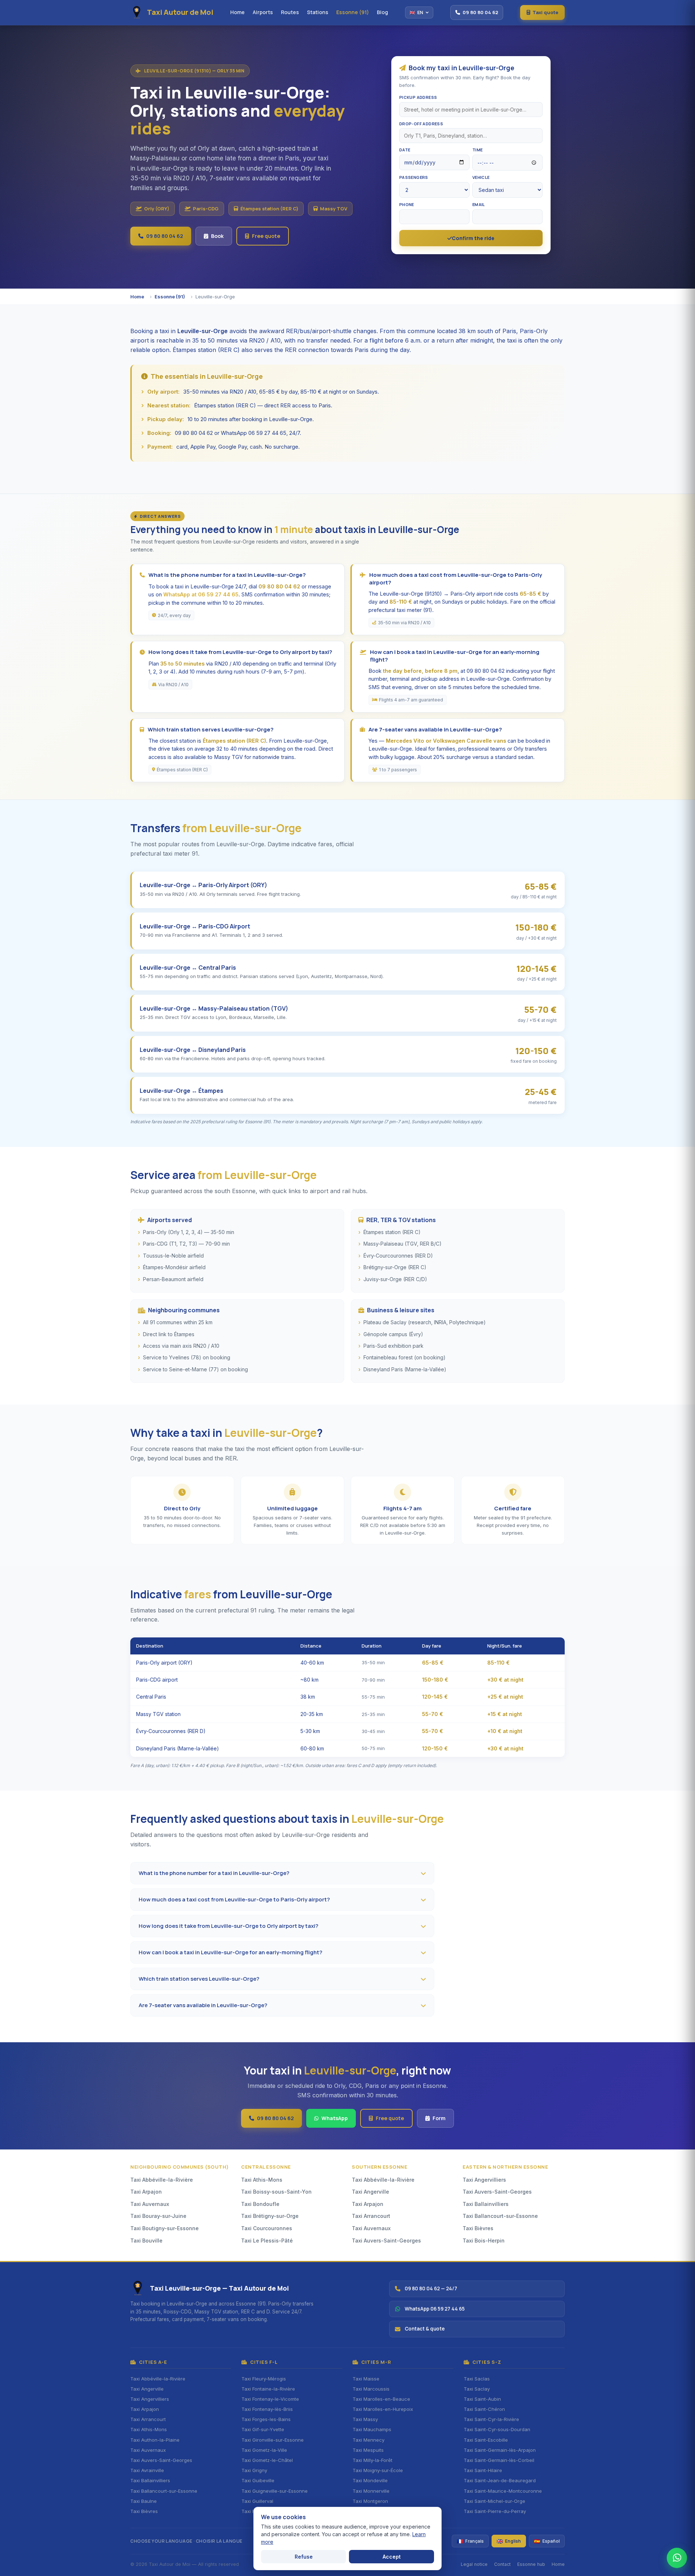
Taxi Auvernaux (150, 2204)
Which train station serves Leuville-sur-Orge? (199, 1979)
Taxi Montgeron (370, 2501)
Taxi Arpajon (146, 2192)
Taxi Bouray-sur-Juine (158, 2216)
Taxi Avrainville (147, 2470)
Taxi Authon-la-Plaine (155, 2440)
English (509, 2541)
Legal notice (474, 2564)
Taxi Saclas (477, 2379)
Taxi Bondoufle (260, 2204)
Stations (318, 12)
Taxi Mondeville (370, 2480)
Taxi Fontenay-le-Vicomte (270, 2399)
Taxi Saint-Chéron (484, 2409)
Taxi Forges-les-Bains (266, 2419)
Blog (382, 12)
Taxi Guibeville (258, 2480)
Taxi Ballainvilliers (486, 2204)
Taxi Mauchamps (372, 2429)
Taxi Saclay (477, 2389)
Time (478, 150)
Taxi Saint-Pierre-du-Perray (495, 2511)
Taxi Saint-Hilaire (483, 2470)
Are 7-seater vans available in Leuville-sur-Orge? (203, 2005)
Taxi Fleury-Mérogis (264, 2379)
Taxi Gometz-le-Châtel (267, 2460)
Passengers (414, 177)
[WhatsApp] (677, 2558)
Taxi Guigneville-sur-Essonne (275, 2491)
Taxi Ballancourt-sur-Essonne (500, 2216)
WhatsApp (335, 2118)
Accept (392, 2557)
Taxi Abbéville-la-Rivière (162, 2180)
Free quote (266, 236)
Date (405, 150)
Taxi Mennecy (368, 2440)
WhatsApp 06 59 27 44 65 (435, 2309)
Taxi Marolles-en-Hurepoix (383, 2409)
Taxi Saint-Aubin (482, 2399)
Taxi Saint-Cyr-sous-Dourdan (497, 2429)
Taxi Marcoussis (371, 2389)
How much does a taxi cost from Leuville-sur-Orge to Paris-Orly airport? (234, 1899)
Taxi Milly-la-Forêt (372, 2460)
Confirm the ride (473, 238)
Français (470, 2541)
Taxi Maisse (366, 2379)
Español (547, 2541)
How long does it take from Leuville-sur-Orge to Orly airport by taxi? (228, 1926)
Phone (407, 204)
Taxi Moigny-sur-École (378, 2470)
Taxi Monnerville (371, 2491)
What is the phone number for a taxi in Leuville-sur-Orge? (214, 1873)
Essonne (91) (353, 12)
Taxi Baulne (144, 2501)
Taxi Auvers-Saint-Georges (386, 2241)
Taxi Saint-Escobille (486, 2440)
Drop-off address (421, 124)
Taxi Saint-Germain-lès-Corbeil (499, 2460)
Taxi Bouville (146, 2241)
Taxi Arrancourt (371, 2216)
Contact (502, 2564)
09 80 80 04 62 (165, 236)
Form (439, 2118)
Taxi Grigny (254, 2470)
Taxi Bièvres (478, 2228)
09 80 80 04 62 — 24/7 (431, 2288)
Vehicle (481, 177)
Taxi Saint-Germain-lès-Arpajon (500, 2450)
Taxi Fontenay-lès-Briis (267, 2409)
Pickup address (418, 97)
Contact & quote (425, 2329)
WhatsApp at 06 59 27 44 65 (201, 594)
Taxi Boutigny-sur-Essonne (165, 2228)
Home (237, 12)
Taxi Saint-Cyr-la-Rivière (491, 2419)
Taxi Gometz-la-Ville (264, 2450)
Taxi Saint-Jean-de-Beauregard (500, 2480)
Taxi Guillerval (257, 2501)
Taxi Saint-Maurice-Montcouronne (503, 2491)
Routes (290, 12)
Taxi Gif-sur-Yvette (263, 2429)
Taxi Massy (365, 2419)
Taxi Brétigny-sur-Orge (270, 2216)
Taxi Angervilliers (484, 2180)
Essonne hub (531, 2564)
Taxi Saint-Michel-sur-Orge (494, 2501)
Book (217, 236)
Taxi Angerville (370, 2192)
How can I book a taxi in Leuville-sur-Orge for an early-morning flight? (230, 1952)
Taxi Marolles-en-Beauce (381, 2399)
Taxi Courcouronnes (267, 2228)
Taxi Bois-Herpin (484, 2241)
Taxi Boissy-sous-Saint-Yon (276, 2192)
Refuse (304, 2557)
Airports (263, 12)
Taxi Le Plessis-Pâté (267, 2241)
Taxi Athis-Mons (262, 2180)
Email (479, 204)
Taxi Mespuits (368, 2450)
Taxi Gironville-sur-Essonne (273, 2440)
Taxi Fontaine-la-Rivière (268, 2389)
